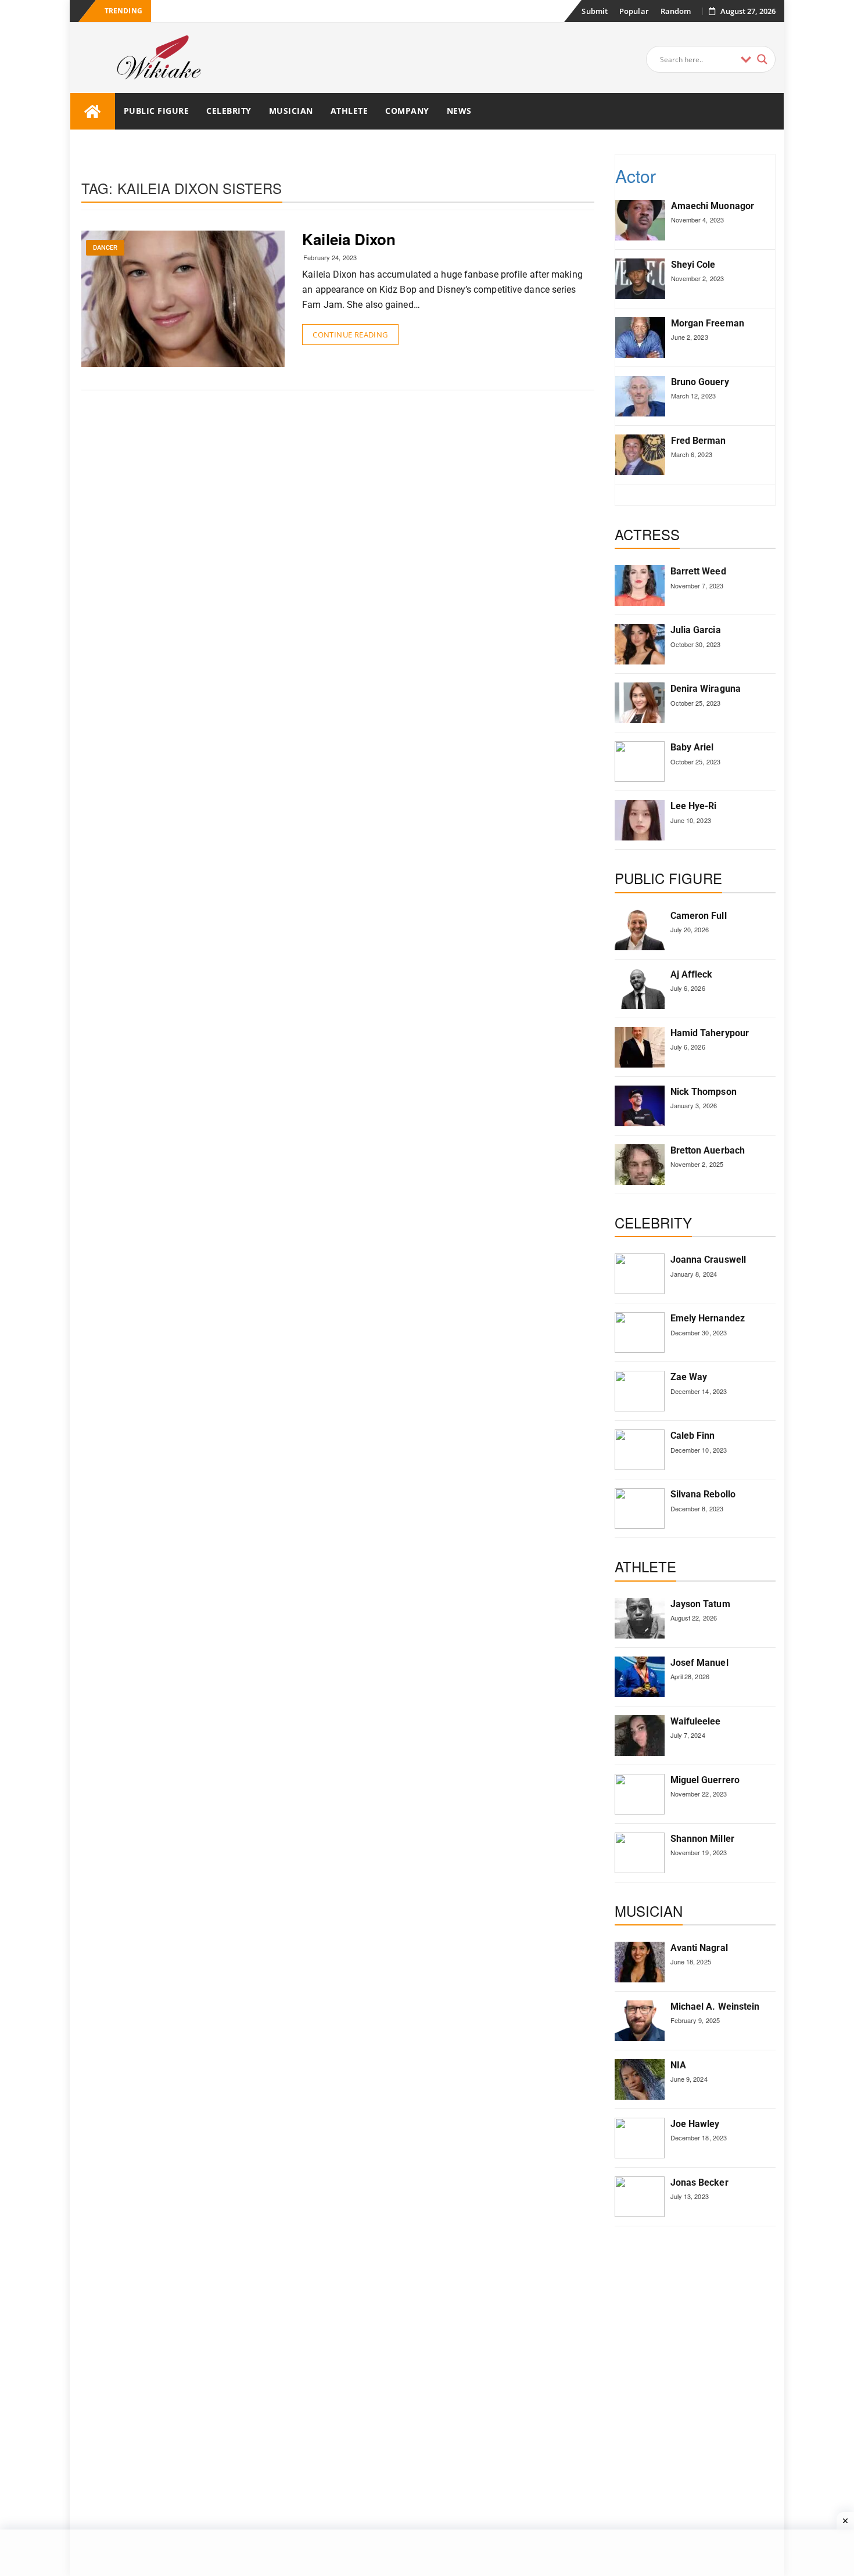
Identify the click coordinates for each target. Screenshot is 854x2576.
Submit (595, 11)
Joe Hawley (695, 2124)
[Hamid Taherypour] (640, 1047)
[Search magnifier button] (762, 59)
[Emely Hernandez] (640, 1332)
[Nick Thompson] (640, 1106)
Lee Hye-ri (694, 806)
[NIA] (640, 2079)
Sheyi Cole (693, 265)
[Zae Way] (640, 1391)
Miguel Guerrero (705, 1780)
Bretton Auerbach (708, 1150)
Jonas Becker (699, 2182)
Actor (636, 176)
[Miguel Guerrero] (640, 1794)
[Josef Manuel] (640, 1677)
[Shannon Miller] (640, 1853)
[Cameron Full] (640, 930)
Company (407, 111)
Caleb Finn (693, 1436)
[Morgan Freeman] (640, 337)
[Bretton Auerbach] (640, 1165)
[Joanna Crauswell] (640, 1274)
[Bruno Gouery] (640, 396)
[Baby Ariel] (640, 761)
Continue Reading (350, 335)
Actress (647, 534)
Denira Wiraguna (706, 689)
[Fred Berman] (640, 455)
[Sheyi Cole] (640, 279)
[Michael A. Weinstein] (640, 2021)
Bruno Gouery (700, 382)
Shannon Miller (702, 1839)
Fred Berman (699, 441)
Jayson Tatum (700, 1604)
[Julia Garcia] (640, 644)
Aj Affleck (692, 974)
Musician (291, 111)
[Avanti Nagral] (640, 1962)
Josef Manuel (699, 1663)
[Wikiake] (93, 111)
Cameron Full (699, 916)
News (459, 111)
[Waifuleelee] (640, 1736)
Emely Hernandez (708, 1318)
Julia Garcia (696, 630)
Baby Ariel (692, 747)
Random (676, 11)
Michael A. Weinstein (715, 2006)
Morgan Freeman (708, 323)
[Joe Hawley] (640, 2138)
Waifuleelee (696, 1721)
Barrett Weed (698, 571)
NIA (678, 2065)
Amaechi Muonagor (713, 206)
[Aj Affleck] (640, 989)
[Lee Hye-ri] (640, 820)
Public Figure (157, 111)
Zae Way (689, 1377)
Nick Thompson (704, 1092)
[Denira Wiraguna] (640, 703)
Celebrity (229, 111)
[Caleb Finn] (640, 1450)
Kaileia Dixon (349, 239)
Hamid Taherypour (710, 1033)
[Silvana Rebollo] (640, 1508)
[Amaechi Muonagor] (640, 220)
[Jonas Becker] (640, 2197)
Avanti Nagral (699, 1948)
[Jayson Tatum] (640, 1618)
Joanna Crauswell (708, 1260)
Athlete (349, 111)
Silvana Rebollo (703, 1494)
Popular (634, 11)
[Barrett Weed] (640, 585)
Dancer (105, 248)
